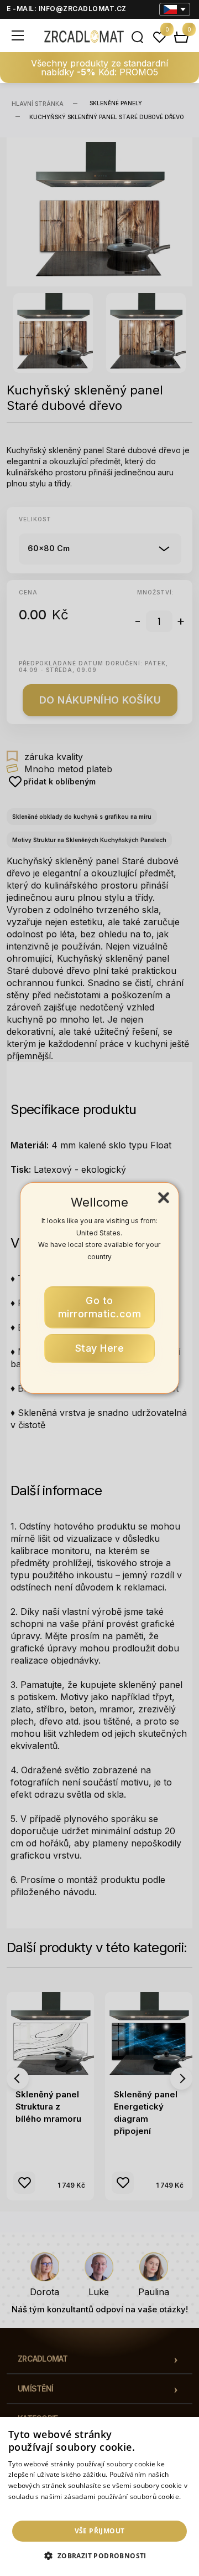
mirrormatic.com (100, 1307)
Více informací (31, 2508)
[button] (99, 2556)
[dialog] (99, 2497)
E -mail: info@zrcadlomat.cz (67, 9)
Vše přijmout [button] (100, 2531)
